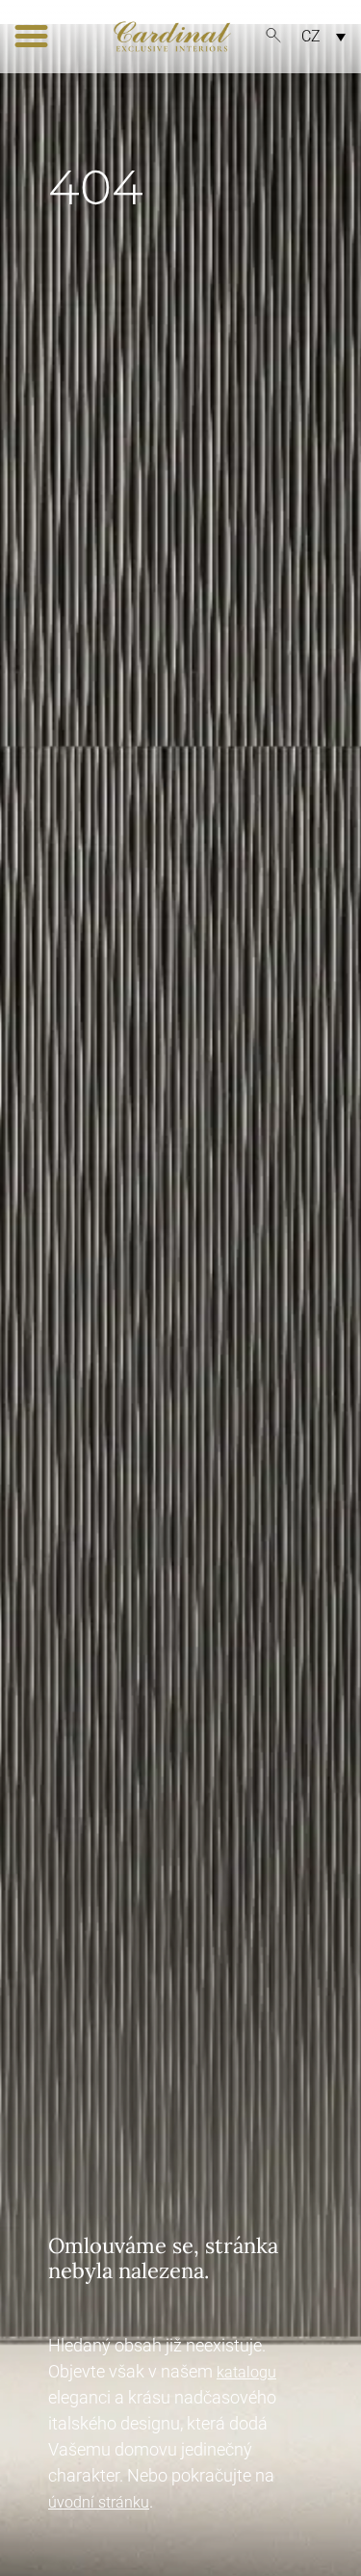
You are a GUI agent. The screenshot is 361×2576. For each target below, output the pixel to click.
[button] (32, 37)
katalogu (246, 2372)
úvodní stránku (99, 2502)
